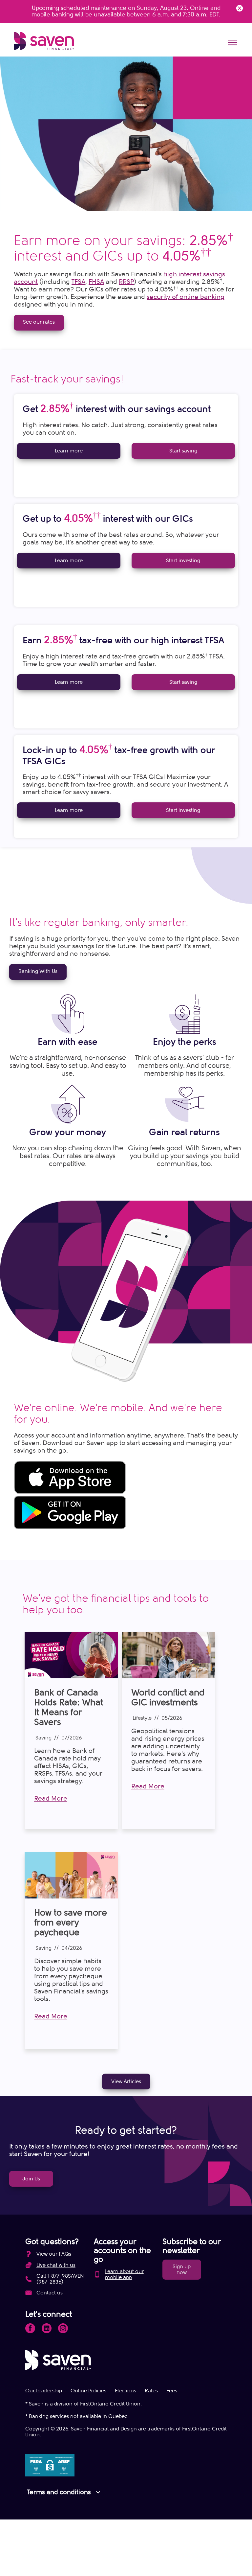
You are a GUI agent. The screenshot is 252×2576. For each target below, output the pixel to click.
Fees (172, 2391)
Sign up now (182, 2269)
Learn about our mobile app (124, 2274)
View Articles (126, 2081)
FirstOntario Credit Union (110, 2404)
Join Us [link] (31, 2179)
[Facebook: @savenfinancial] (30, 2328)
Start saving (183, 451)
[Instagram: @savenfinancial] (63, 2328)
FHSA (96, 282)
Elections (126, 2391)
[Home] (44, 41)
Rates (151, 2391)
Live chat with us (56, 2265)
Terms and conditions (65, 2492)
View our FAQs (54, 2254)
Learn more (69, 451)
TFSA (78, 282)
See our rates (39, 322)
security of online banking (186, 297)
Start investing (183, 561)
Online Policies (88, 2391)
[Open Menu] (232, 43)
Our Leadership (44, 2391)
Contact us (50, 2293)
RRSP (126, 282)
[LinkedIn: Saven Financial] (47, 2328)
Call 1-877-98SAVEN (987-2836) (60, 2279)
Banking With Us (38, 971)
